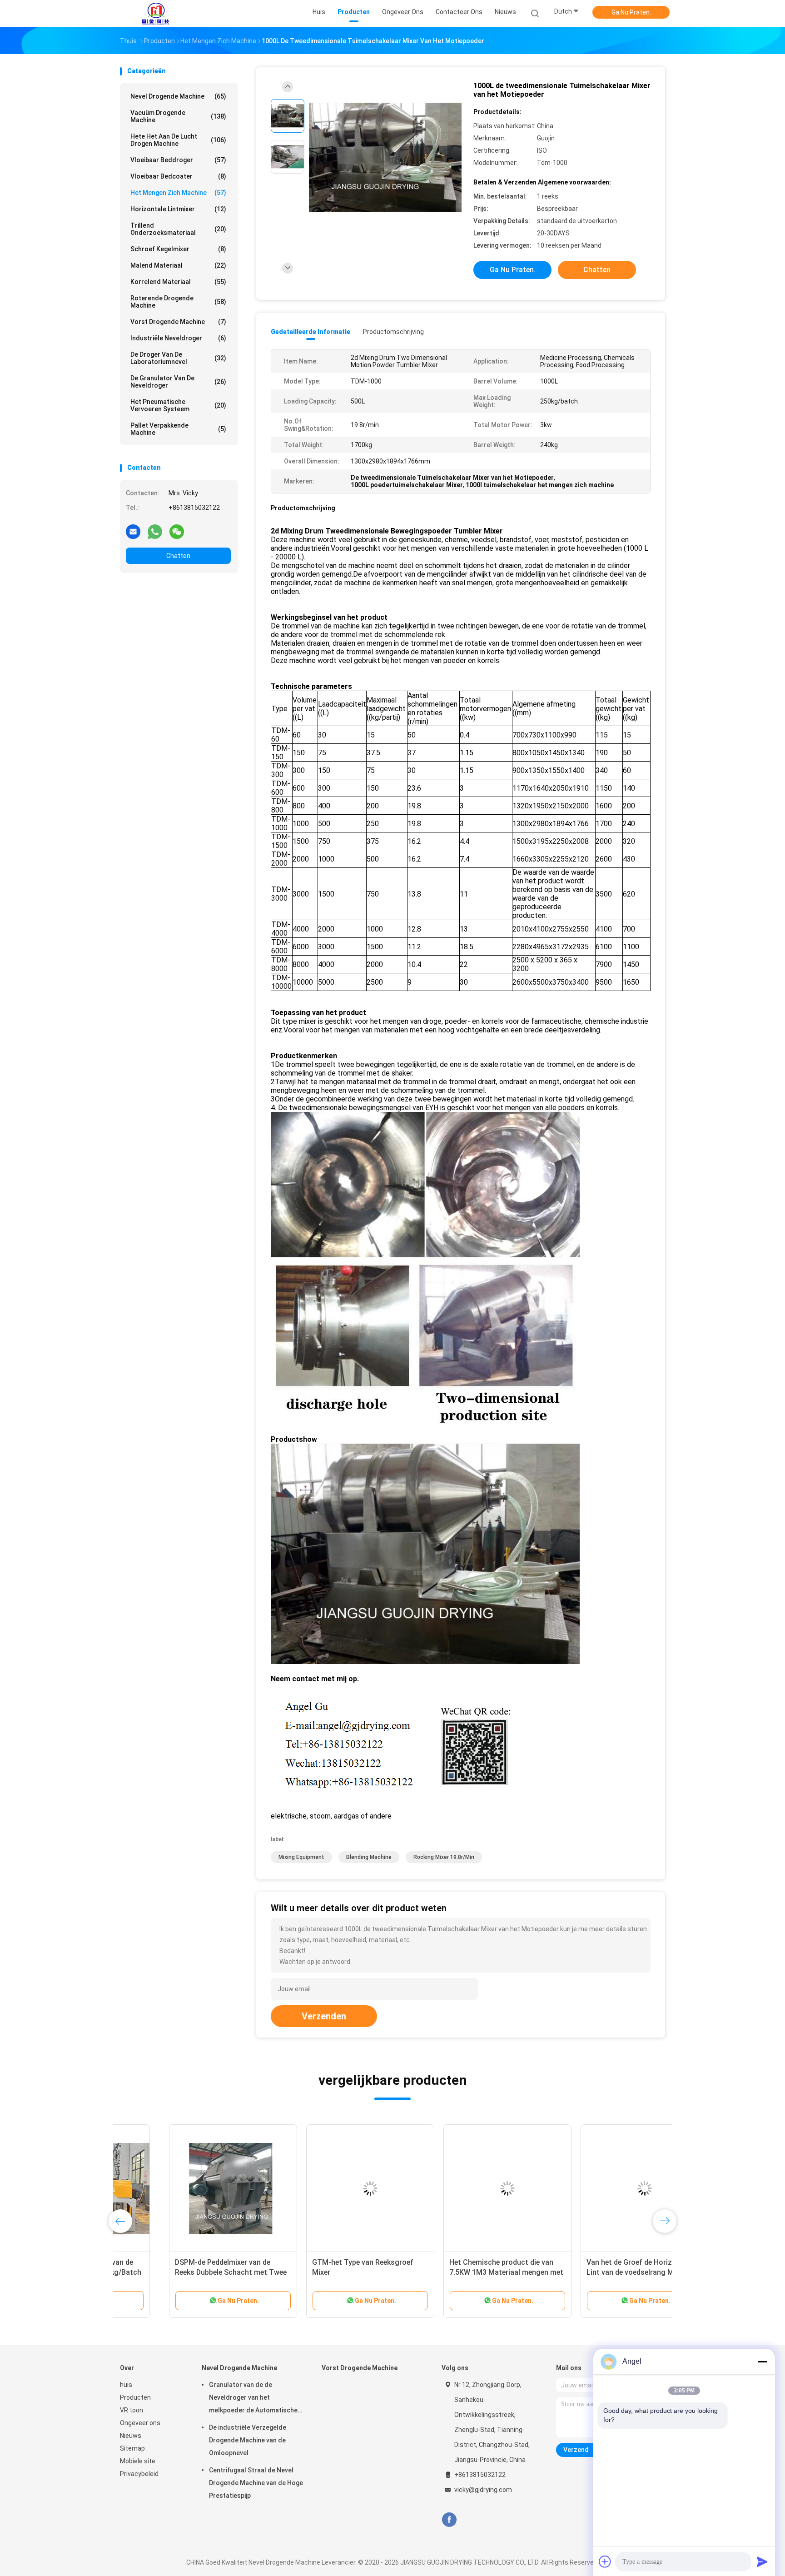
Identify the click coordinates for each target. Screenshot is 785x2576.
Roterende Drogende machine (178, 302)
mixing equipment (301, 1857)
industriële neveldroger (178, 338)
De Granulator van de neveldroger (178, 382)
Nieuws (131, 2436)
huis (126, 2385)
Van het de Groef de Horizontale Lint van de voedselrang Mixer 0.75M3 (591, 2272)
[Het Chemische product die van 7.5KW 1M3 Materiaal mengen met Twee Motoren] (458, 2188)
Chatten (178, 556)
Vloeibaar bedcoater (178, 176)
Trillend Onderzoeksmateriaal (178, 229)
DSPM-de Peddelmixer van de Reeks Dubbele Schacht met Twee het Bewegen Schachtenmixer (182, 2272)
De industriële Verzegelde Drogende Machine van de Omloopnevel (248, 2440)
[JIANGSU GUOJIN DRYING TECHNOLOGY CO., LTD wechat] (177, 531)
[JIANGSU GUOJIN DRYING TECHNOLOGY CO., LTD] (155, 14)
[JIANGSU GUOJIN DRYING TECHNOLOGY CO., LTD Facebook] (449, 2520)
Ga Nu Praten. (631, 12)
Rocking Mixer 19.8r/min (444, 1857)
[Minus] (762, 2362)
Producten (135, 2397)
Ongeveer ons (140, 2423)
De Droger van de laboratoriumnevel (178, 358)
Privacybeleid (139, 2474)
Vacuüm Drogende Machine (178, 116)
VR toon (132, 2410)
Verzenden (324, 2016)
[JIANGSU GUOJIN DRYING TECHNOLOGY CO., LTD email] (133, 531)
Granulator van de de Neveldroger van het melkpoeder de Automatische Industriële (253, 2399)
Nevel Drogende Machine (178, 96)
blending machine (369, 1857)
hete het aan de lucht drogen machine (178, 140)
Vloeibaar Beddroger (178, 160)
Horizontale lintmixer (178, 209)
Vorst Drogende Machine (178, 322)
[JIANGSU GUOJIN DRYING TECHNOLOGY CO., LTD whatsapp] (155, 531)
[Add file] (605, 2561)
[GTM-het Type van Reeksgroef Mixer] (321, 2188)
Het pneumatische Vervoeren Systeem (178, 405)
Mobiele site (138, 2461)
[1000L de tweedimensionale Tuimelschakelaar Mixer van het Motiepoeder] (385, 158)
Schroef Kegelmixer (178, 249)
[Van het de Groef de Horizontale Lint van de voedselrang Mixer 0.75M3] (596, 2188)
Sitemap (132, 2448)
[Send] (762, 2561)
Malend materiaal (178, 265)
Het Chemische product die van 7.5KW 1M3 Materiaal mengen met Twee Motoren (457, 2272)
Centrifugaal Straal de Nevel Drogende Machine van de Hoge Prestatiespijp (256, 2483)
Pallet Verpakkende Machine (178, 429)
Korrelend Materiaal (178, 282)
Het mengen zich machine (178, 193)
